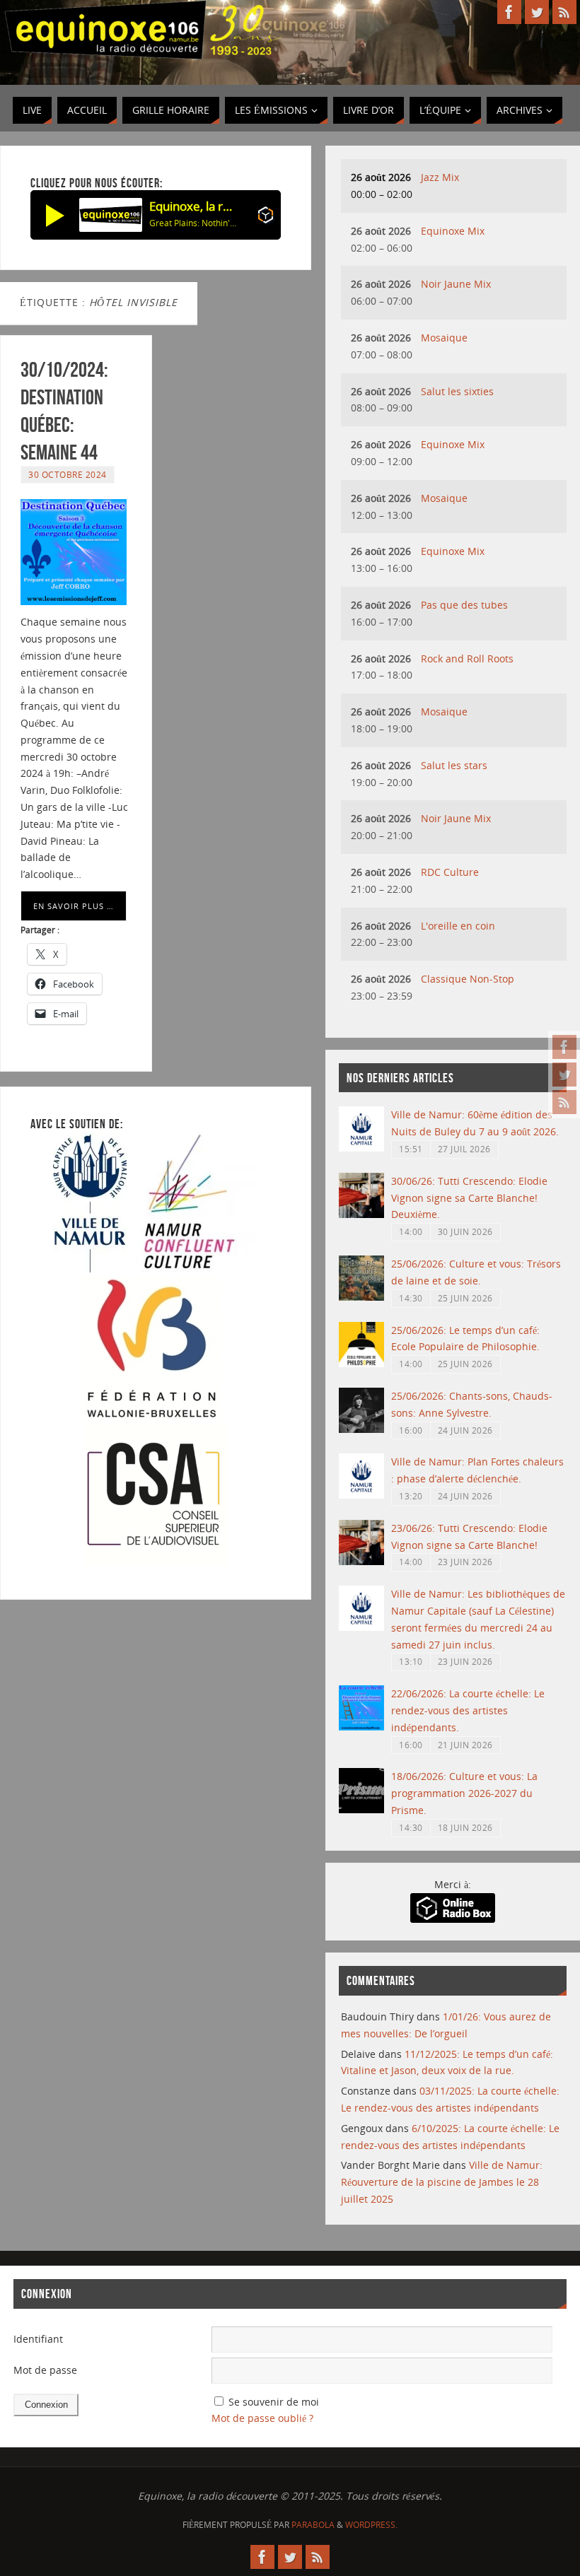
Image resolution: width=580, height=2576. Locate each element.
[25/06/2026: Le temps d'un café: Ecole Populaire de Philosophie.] (361, 1363)
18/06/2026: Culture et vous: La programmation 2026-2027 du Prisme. (464, 1793)
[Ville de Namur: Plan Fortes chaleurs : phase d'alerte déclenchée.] (361, 1495)
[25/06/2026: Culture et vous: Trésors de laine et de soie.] (361, 1297)
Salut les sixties (457, 391)
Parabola (313, 2525)
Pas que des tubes (464, 605)
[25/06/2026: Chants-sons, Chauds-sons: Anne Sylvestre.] (361, 1429)
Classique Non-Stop (468, 979)
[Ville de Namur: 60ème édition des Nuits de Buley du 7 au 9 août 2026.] (361, 1148)
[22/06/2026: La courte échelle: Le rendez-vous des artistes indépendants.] (361, 1727)
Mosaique (444, 338)
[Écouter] (55, 215)
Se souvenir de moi (274, 2402)
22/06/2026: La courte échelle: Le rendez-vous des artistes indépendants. (468, 1710)
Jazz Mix (440, 177)
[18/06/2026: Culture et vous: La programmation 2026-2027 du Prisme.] (361, 1809)
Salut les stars (454, 765)
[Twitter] (564, 1075)
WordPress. (371, 2525)
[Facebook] (564, 1047)
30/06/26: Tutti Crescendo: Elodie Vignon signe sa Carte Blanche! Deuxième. (469, 1198)
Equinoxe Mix (453, 231)
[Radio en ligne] (266, 217)
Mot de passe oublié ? (262, 2418)
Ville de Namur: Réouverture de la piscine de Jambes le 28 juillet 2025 (442, 2182)
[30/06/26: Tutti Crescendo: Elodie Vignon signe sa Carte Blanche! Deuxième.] (361, 1214)
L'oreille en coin (458, 926)
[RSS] (564, 1102)
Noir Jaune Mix (456, 284)
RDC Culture (450, 872)
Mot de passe (45, 2370)
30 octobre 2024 (68, 474)
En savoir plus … (74, 906)
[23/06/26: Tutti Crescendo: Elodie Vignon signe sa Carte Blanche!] (361, 1561)
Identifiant (38, 2339)
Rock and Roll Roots (467, 658)
